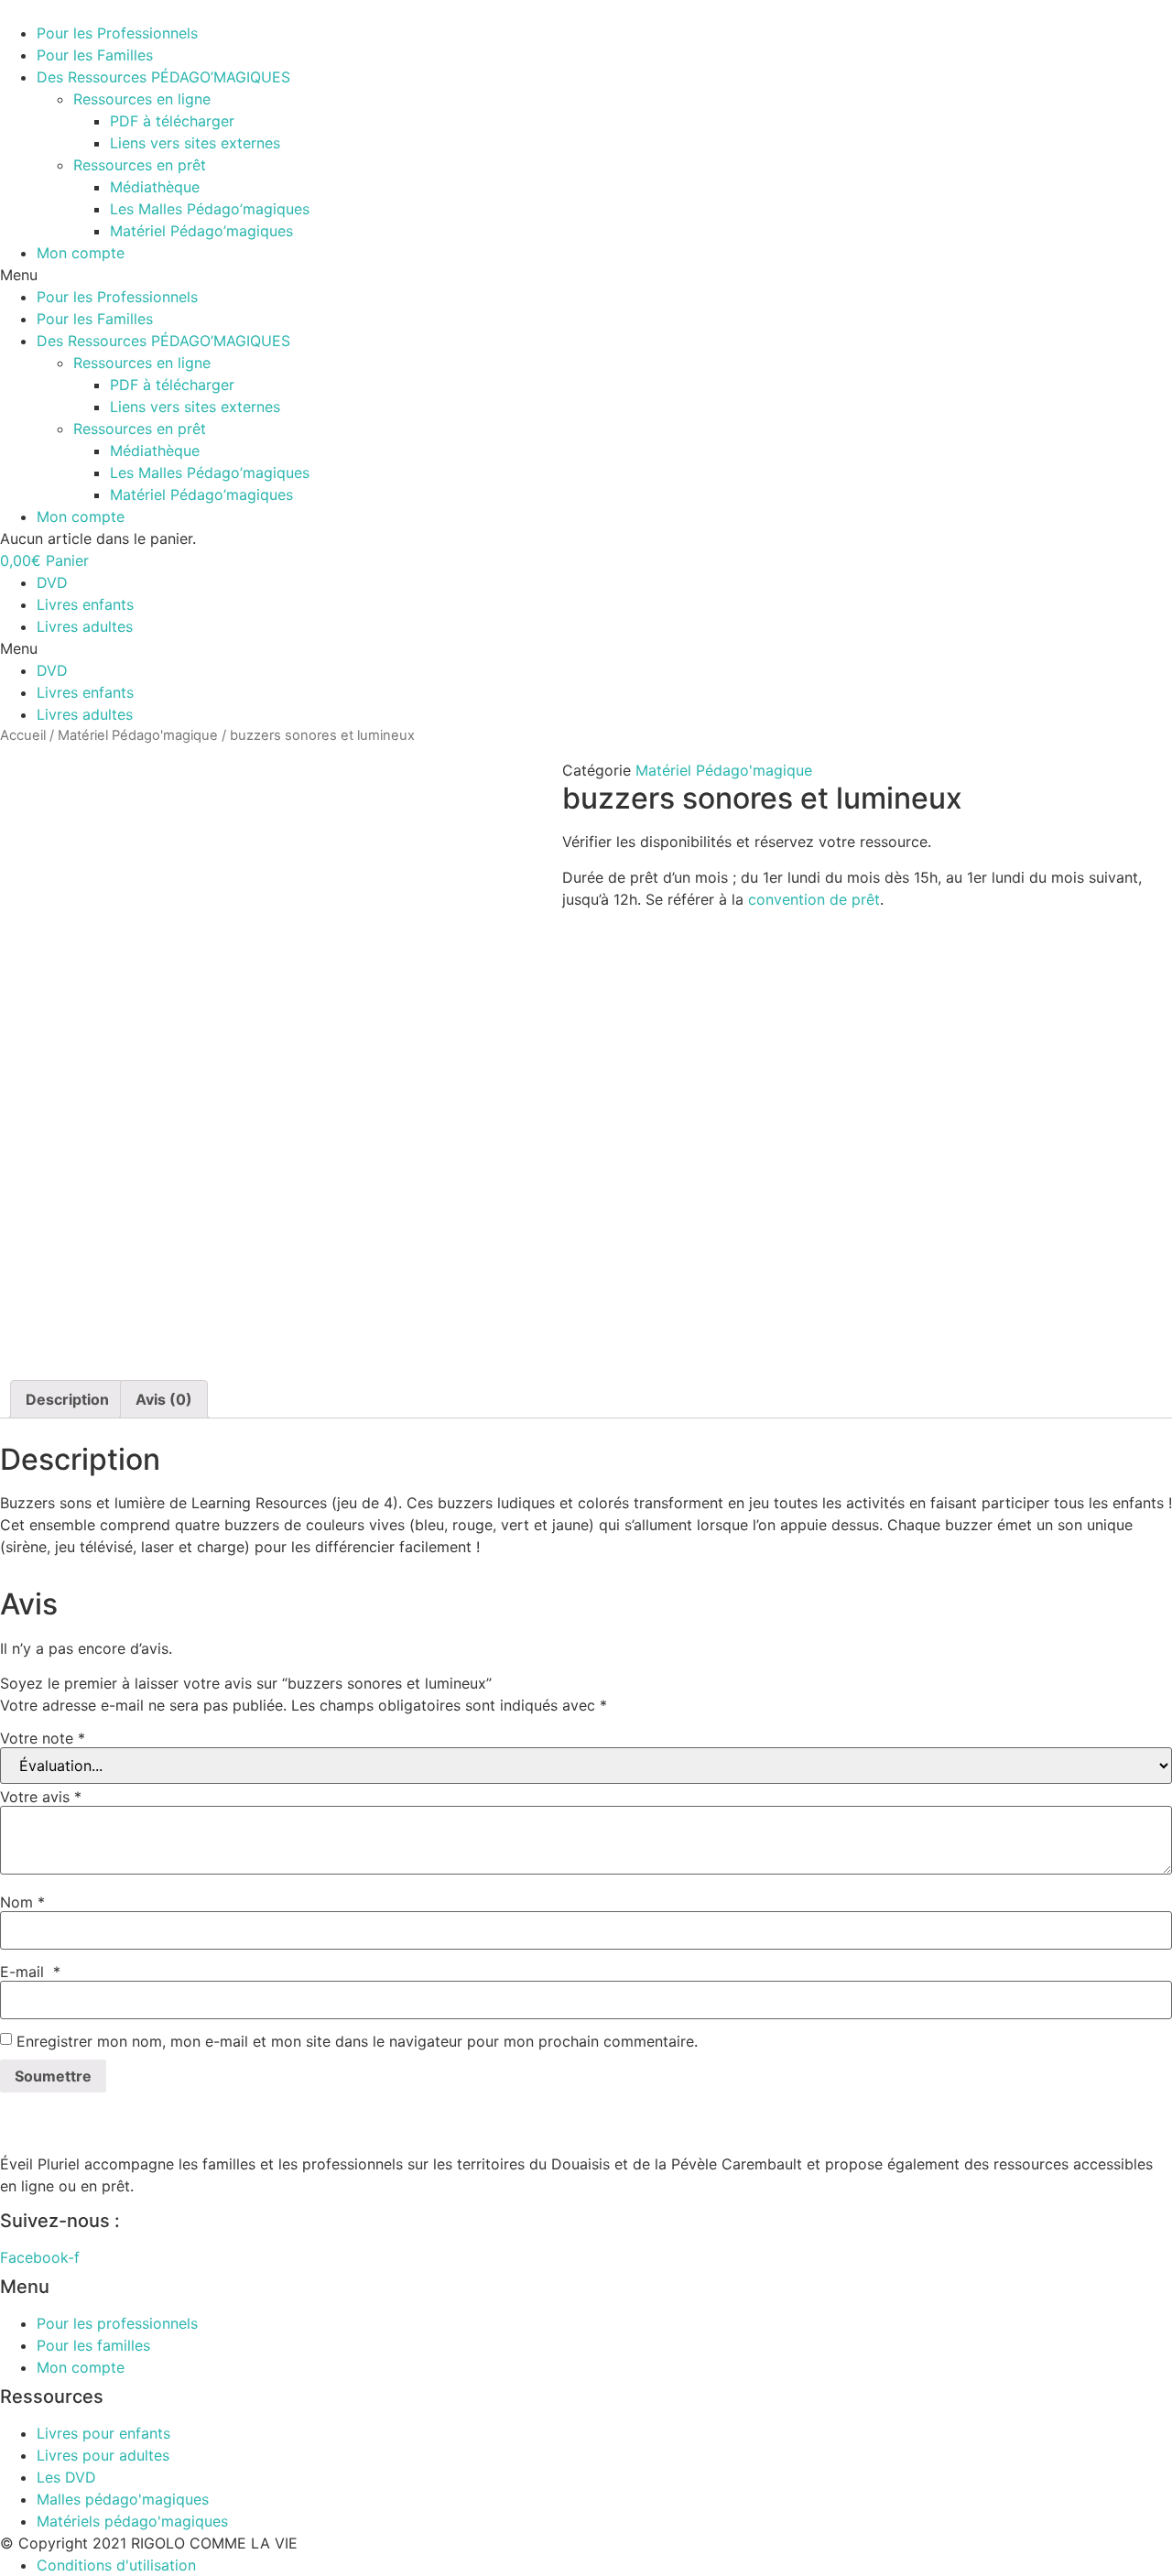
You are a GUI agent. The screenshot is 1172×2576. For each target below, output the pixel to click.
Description (67, 1399)
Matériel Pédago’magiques (201, 231)
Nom (22, 1902)
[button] (586, 275)
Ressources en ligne (142, 99)
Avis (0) (164, 1399)
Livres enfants (85, 604)
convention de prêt (814, 899)
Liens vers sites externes (195, 143)
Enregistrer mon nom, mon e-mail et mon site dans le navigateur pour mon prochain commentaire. (357, 2041)
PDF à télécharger (172, 121)
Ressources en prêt (140, 165)
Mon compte (81, 253)
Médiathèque (155, 187)
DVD (52, 582)
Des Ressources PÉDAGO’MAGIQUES (163, 77)
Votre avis (41, 1797)
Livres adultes (85, 626)
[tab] (67, 1399)
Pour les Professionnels (117, 33)
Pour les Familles (95, 55)
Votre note (43, 1738)
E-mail (30, 1972)
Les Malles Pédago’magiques (210, 209)
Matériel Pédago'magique (138, 735)
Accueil (23, 735)
